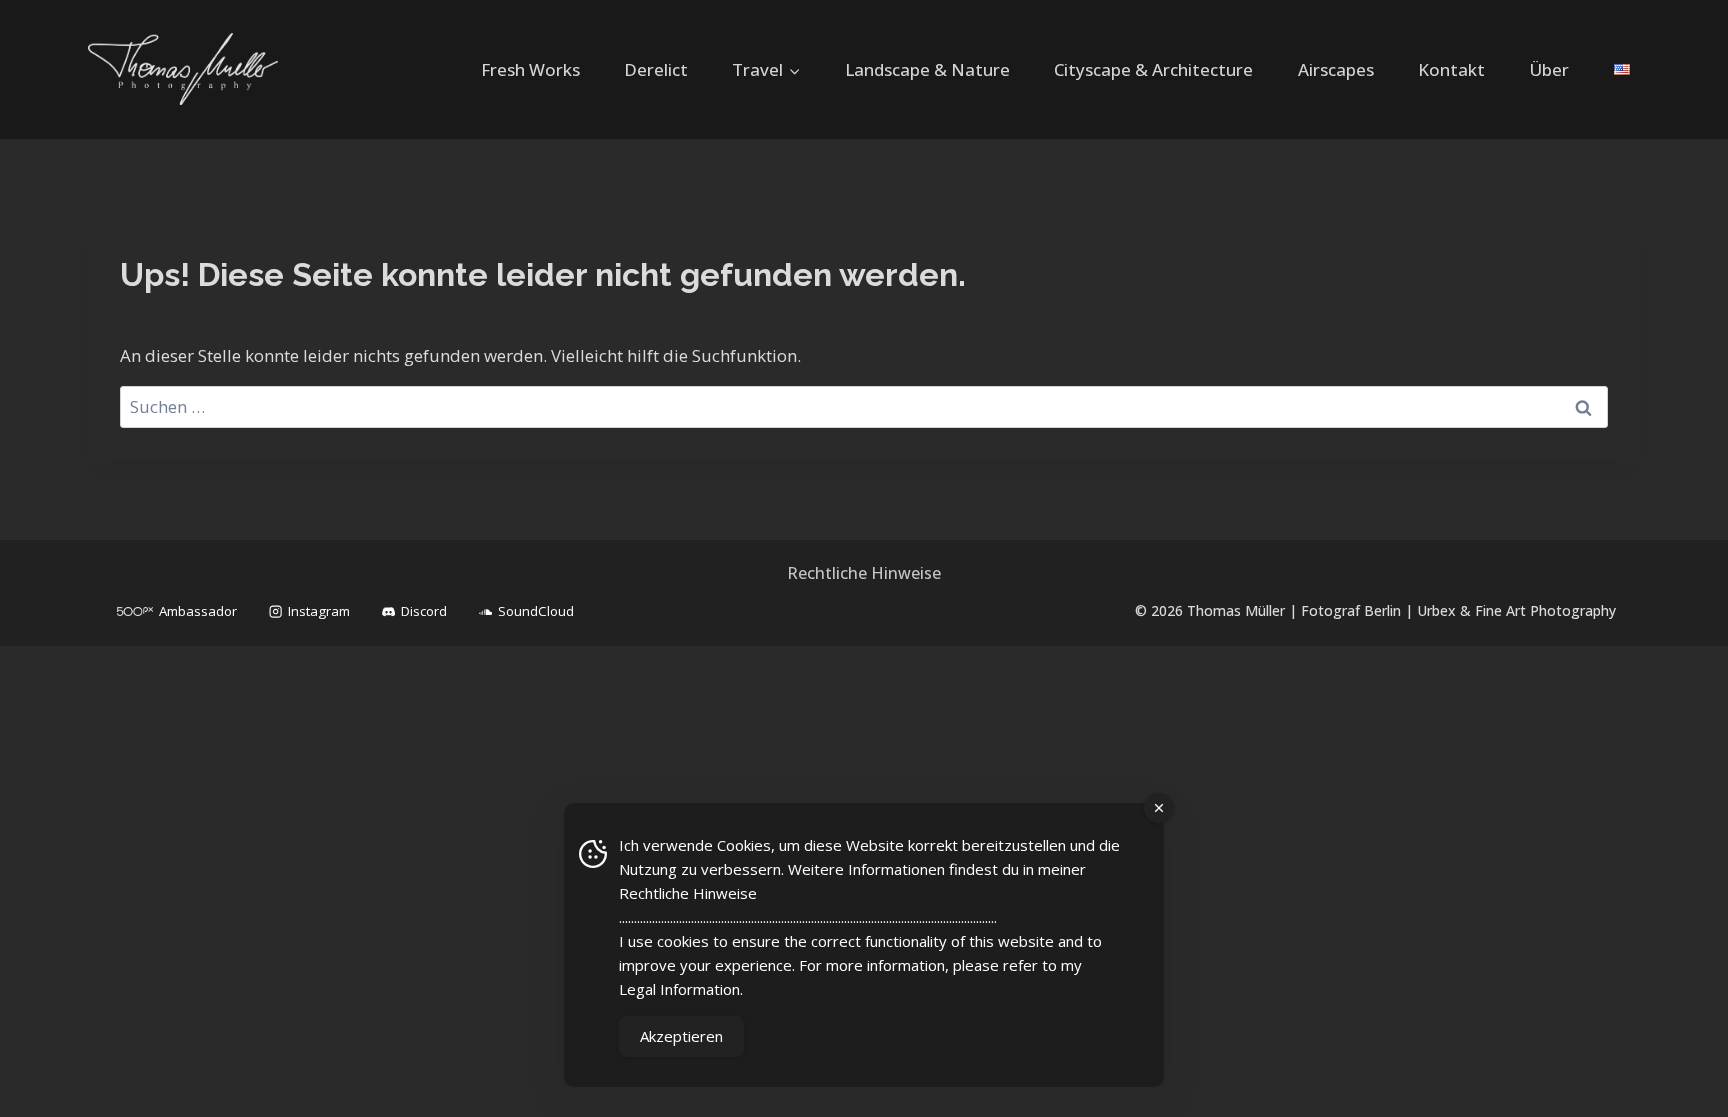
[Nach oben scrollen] (1684, 1083)
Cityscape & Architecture (1153, 69)
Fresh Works (530, 69)
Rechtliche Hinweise (864, 573)
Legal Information (679, 989)
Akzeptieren (681, 1036)
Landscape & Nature (927, 69)
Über (1549, 69)
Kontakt (1451, 69)
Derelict (656, 69)
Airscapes (1336, 69)
